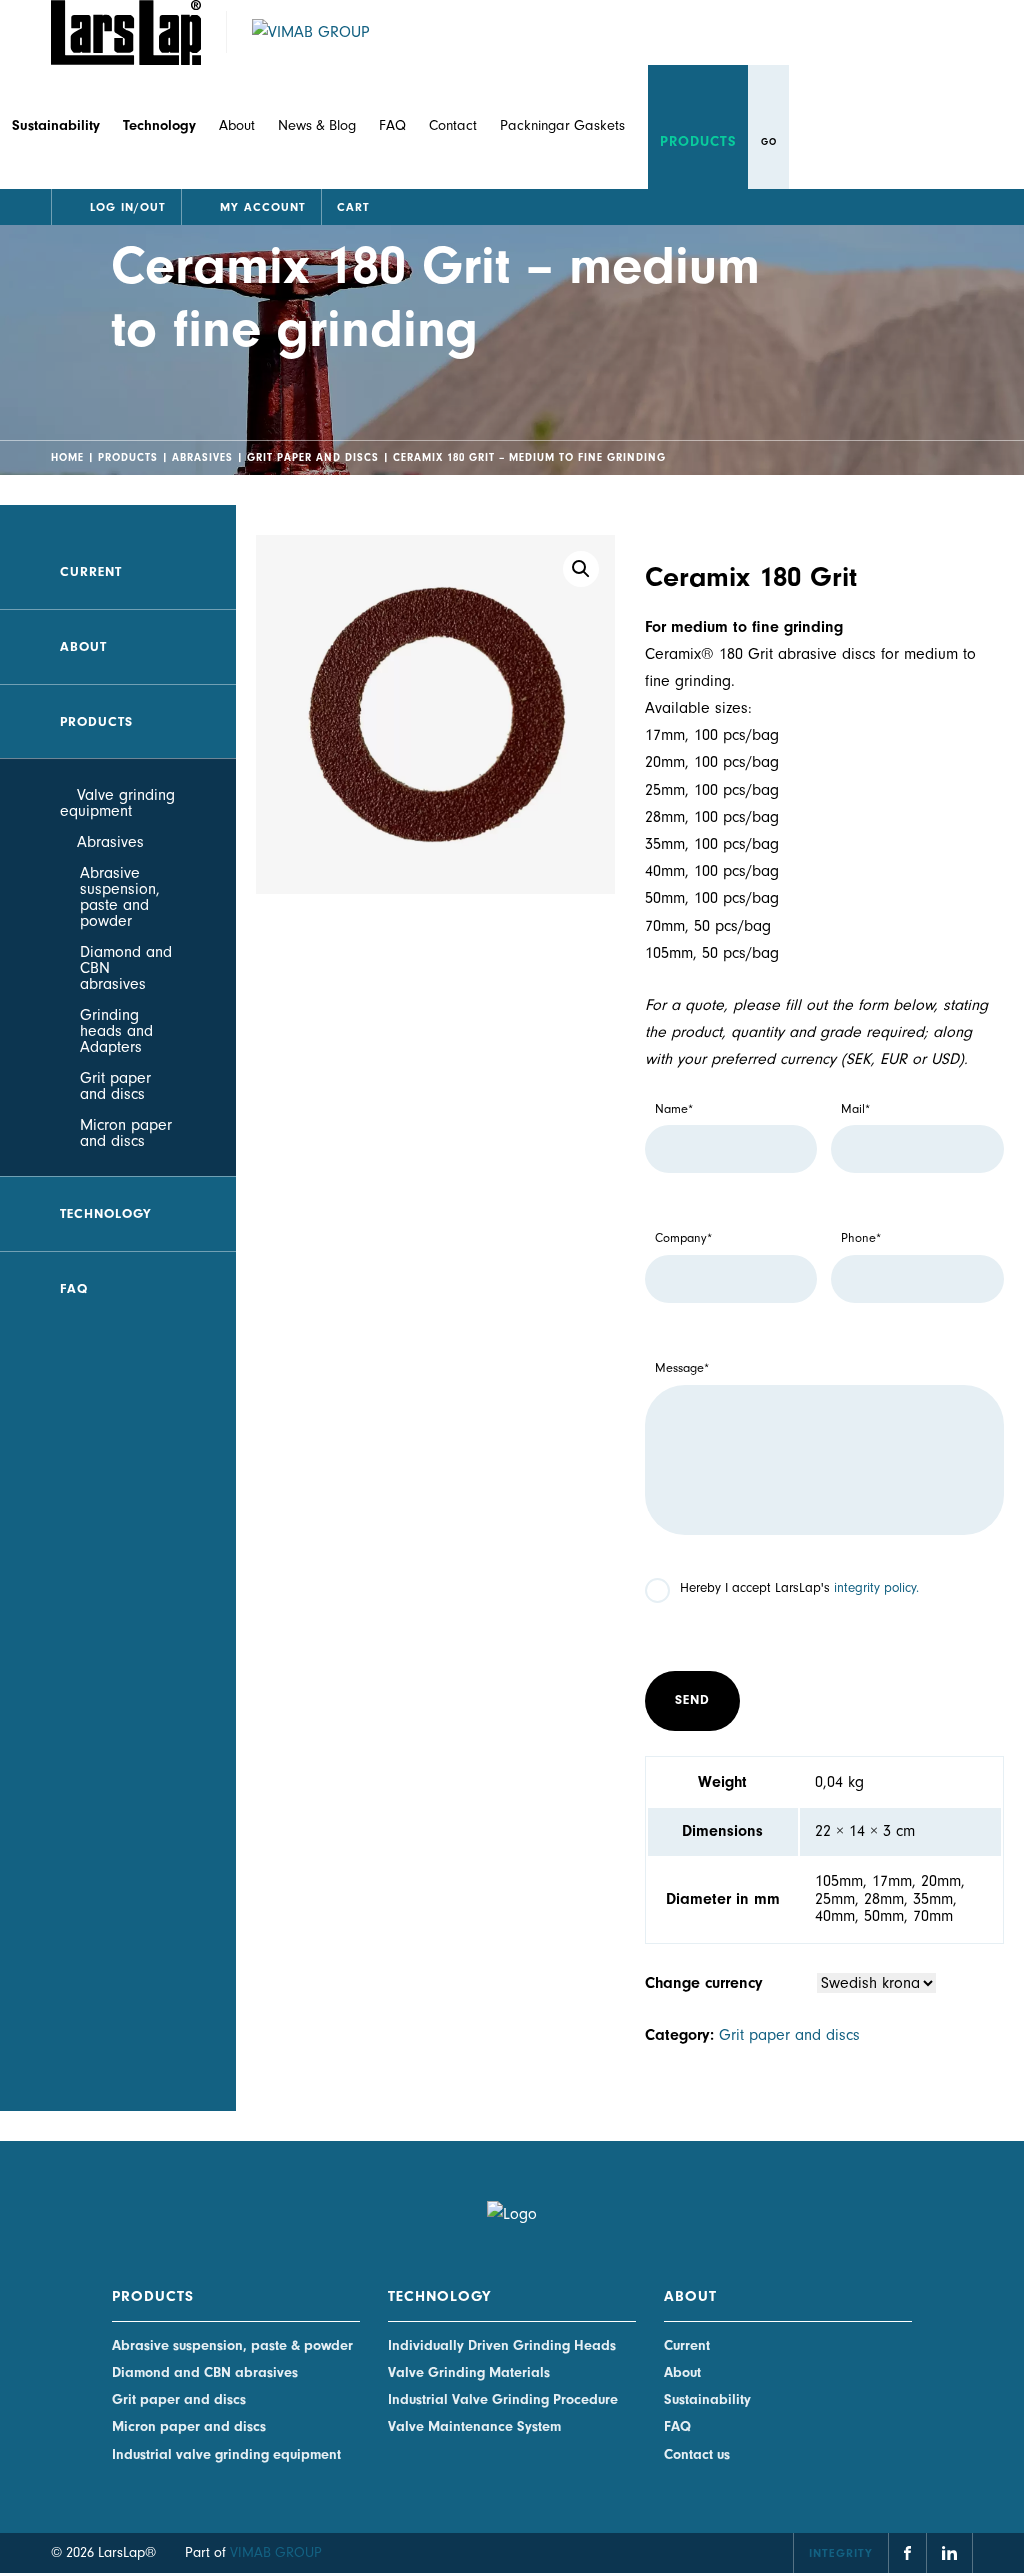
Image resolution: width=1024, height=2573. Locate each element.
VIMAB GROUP (276, 2553)
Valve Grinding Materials (469, 2372)
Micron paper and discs (126, 1133)
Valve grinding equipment (117, 803)
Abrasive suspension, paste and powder (120, 897)
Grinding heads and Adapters (116, 1031)
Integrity (841, 2553)
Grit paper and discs (313, 457)
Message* (682, 1368)
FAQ (392, 125)
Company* (683, 1238)
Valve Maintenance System (474, 2426)
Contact (453, 125)
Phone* (861, 1238)
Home (67, 457)
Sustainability (707, 2399)
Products (698, 141)
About (237, 125)
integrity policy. (876, 1587)
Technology (106, 1213)
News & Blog (317, 125)
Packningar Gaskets (562, 125)
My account (263, 207)
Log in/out (128, 207)
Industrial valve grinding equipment (226, 2454)
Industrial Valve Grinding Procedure (503, 2399)
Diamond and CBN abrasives (126, 968)
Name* (674, 1109)
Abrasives (202, 457)
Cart (353, 207)
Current (91, 571)
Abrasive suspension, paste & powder (232, 2345)
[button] (581, 569)
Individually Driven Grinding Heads (502, 2345)
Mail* (855, 1109)
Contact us (697, 2454)
